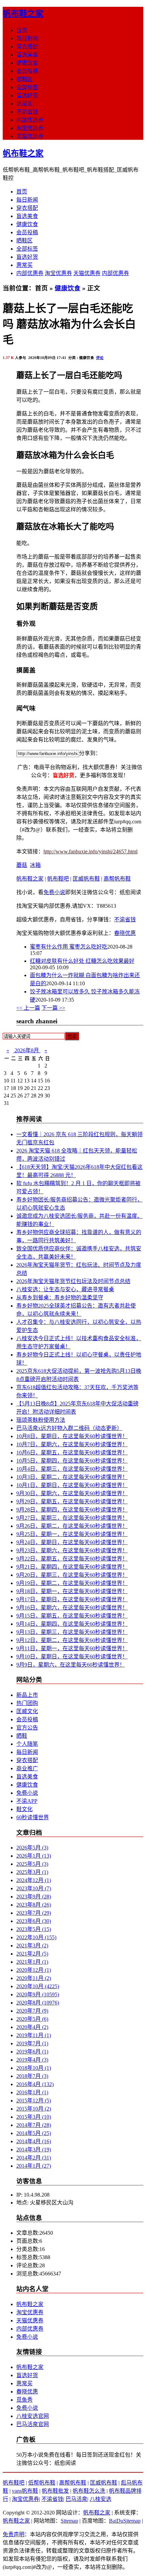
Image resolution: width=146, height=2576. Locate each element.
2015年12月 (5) (34, 2101)
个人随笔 (27, 1744)
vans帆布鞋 (25, 2491)
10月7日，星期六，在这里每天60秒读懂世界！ (72, 1444)
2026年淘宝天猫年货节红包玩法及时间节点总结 (73, 1281)
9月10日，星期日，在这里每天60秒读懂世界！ (72, 1657)
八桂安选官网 (33, 2416)
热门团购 (27, 1703)
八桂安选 (101, 2499)
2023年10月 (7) (34, 1888)
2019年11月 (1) (34, 2035)
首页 (22, 30)
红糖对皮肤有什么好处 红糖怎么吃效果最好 (82, 961)
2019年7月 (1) (32, 2043)
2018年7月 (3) (32, 2076)
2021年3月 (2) (32, 1946)
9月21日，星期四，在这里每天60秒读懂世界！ (72, 1567)
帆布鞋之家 (23, 14)
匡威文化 (27, 1711)
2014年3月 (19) (34, 2149)
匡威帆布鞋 (86, 879)
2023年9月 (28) (34, 1897)
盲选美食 (27, 55)
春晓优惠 (125, 933)
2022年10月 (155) (36, 1937)
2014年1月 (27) (34, 2166)
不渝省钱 (27, 112)
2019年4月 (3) (32, 2060)
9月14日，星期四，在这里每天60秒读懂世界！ (72, 1624)
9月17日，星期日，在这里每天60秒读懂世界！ (72, 1599)
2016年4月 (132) (35, 2084)
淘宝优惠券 (30, 128)
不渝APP (27, 1801)
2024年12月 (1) (34, 1880)
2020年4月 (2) (32, 2027)
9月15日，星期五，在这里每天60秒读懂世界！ (72, 1616)
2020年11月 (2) (34, 1978)
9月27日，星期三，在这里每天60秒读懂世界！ (72, 1518)
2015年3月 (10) (34, 2117)
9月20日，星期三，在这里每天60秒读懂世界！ (72, 1575)
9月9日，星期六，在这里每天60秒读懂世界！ (71, 1665)
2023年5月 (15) (34, 1929)
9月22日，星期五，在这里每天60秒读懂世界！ (72, 1559)
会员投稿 (27, 71)
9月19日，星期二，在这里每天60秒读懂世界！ (72, 1583)
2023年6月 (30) (34, 1921)
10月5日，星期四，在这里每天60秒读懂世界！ (72, 1461)
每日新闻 (27, 38)
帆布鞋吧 (58, 879)
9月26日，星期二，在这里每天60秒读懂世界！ (72, 1526)
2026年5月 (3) (32, 1848)
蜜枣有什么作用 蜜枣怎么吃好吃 (69, 947)
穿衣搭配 (27, 46)
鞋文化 (24, 1809)
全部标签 (27, 87)
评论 (100, 358)
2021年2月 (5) (32, 1954)
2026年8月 (27, 1050)
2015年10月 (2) (34, 2109)
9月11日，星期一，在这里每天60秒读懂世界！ (72, 1648)
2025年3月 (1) (32, 1872)
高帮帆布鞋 (117, 879)
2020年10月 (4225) (38, 1986)
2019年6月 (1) (32, 2052)
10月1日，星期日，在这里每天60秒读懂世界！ (72, 1485)
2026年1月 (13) (34, 1856)
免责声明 (14, 2534)
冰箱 (35, 865)
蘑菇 (22, 865)
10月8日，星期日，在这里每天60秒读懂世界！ (72, 1436)
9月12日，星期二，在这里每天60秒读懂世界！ (72, 1640)
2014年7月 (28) (34, 2125)
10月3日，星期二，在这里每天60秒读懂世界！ (72, 1477)
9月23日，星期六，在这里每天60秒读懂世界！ (72, 1550)
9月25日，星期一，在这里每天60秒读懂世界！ (72, 1534)
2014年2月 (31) (34, 2158)
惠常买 (24, 104)
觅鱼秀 (24, 2400)
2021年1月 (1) (32, 1962)
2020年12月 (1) (34, 1970)
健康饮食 (27, 63)
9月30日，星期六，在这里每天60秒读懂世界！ (72, 1493)
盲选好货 (27, 95)
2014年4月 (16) (34, 2141)
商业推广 (27, 1768)
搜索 (72, 1036)
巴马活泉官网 (33, 2424)
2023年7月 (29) (34, 1913)
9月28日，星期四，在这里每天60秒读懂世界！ (72, 1510)
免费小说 (54, 892)
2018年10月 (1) (34, 2068)
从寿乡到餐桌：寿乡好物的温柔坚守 (60, 1298)
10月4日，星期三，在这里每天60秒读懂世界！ (72, 1469)
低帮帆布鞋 (42, 2483)
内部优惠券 (30, 120)
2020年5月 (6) (32, 2019)
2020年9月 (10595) (38, 1994)
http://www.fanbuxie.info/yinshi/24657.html (90, 851)
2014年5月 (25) (34, 2133)
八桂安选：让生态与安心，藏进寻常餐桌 (65, 1289)
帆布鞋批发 (55, 2491)
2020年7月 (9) (32, 2011)
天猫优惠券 (30, 136)
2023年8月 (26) (34, 1905)
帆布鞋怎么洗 (89, 2491)
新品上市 (27, 1695)
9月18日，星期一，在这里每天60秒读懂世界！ (72, 1591)
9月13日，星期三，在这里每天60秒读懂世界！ (72, 1632)
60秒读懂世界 (33, 1817)
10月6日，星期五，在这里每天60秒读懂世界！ (72, 1453)
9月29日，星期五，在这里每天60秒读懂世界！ (72, 1502)
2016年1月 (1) (32, 2092)
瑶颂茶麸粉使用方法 (41, 1420)
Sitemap (69, 2521)
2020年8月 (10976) (38, 2003)
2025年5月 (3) (32, 1864)
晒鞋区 (24, 79)
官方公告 (27, 1728)
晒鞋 (22, 1736)
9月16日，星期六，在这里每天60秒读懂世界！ (72, 1608)
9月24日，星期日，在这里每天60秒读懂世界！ (72, 1542)
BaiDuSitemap (125, 2521)
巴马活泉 (76, 2499)
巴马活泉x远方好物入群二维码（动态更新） (69, 1428)
